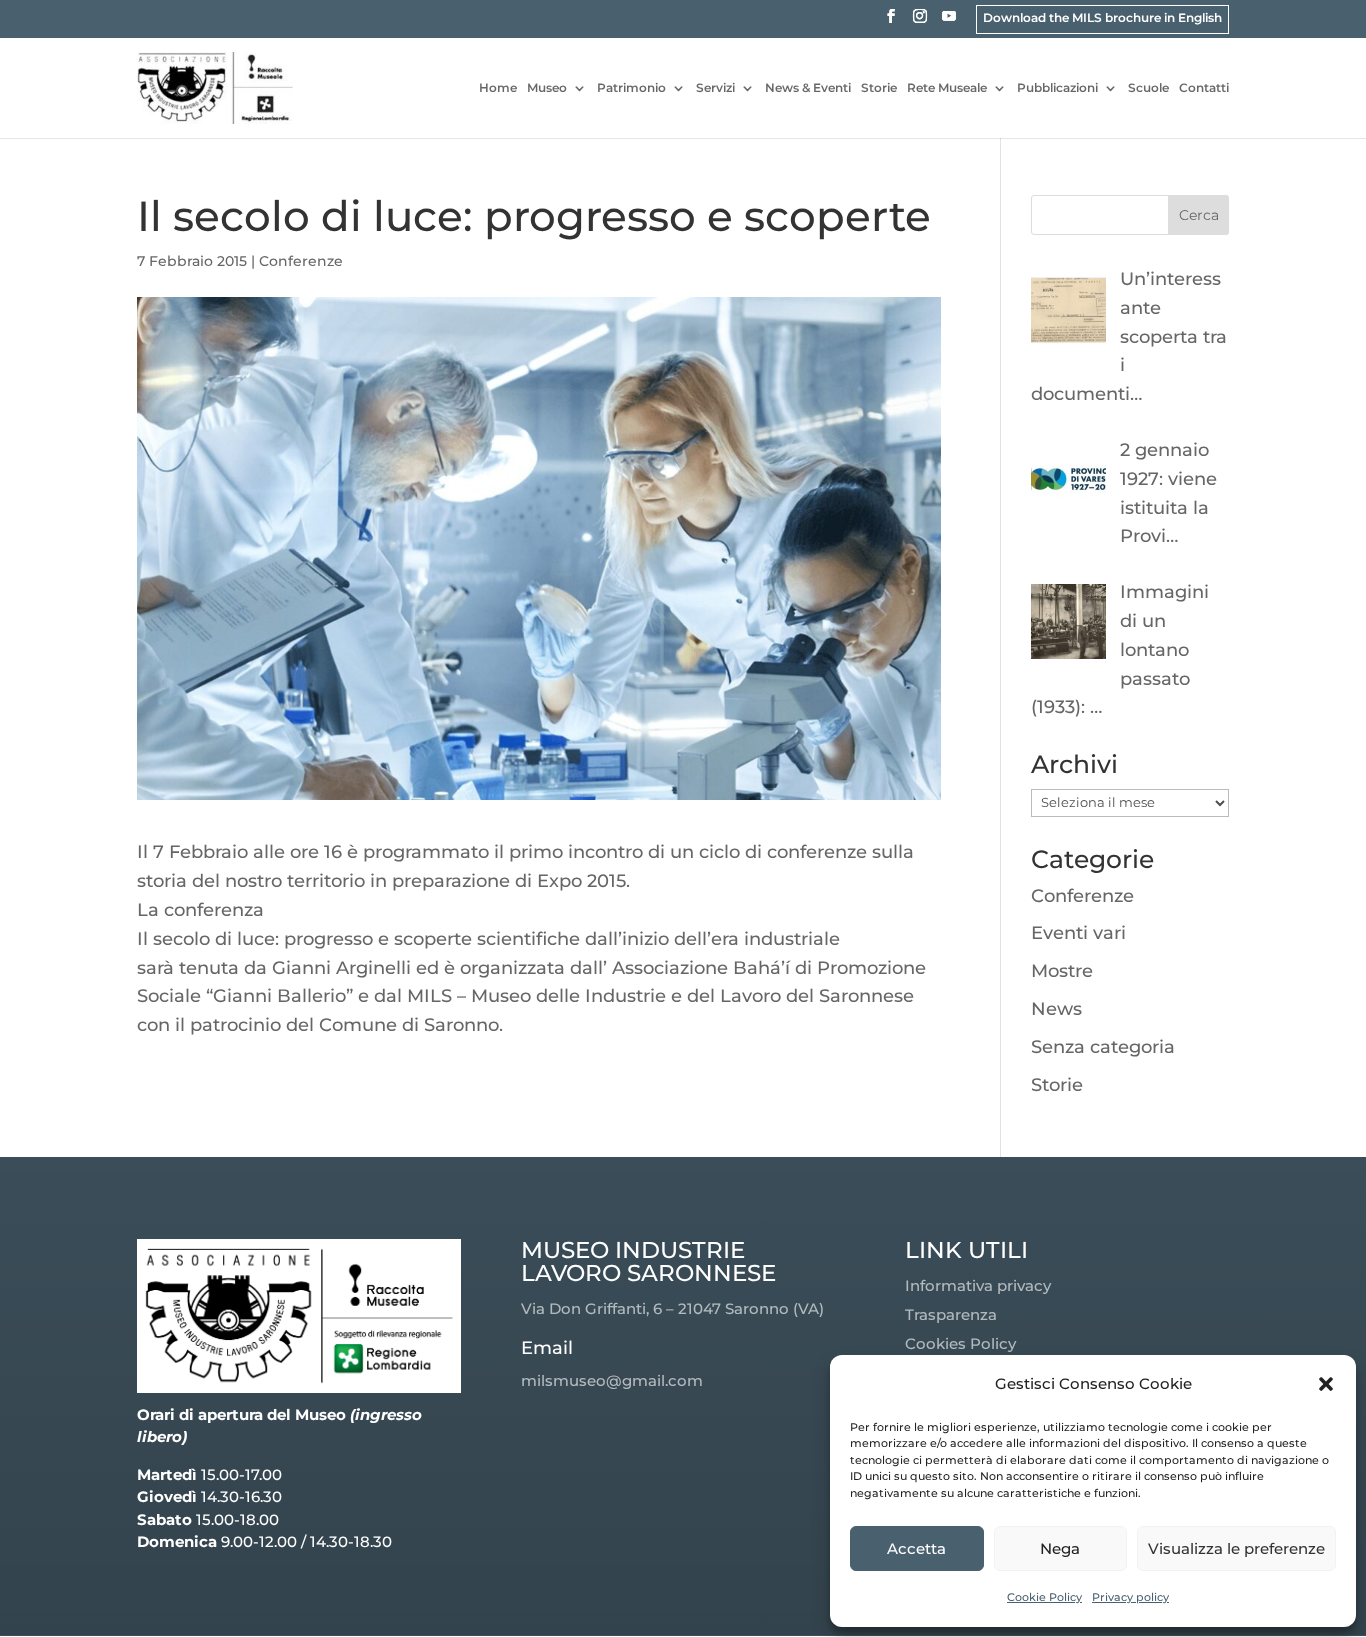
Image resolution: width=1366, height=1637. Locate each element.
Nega (1060, 1548)
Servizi (715, 88)
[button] (1326, 1384)
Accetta (916, 1548)
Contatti (1204, 88)
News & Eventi (808, 88)
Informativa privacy (978, 1285)
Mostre (1062, 971)
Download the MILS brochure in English (1102, 17)
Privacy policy (1130, 1597)
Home (498, 88)
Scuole (1148, 88)
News (1056, 1009)
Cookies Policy (960, 1343)
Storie (879, 88)
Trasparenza (951, 1314)
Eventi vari (1078, 933)
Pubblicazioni (1057, 88)
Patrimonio (631, 88)
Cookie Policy (1044, 1597)
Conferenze (301, 261)
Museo (547, 88)
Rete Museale (947, 88)
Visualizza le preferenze (1236, 1548)
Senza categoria (1103, 1047)
